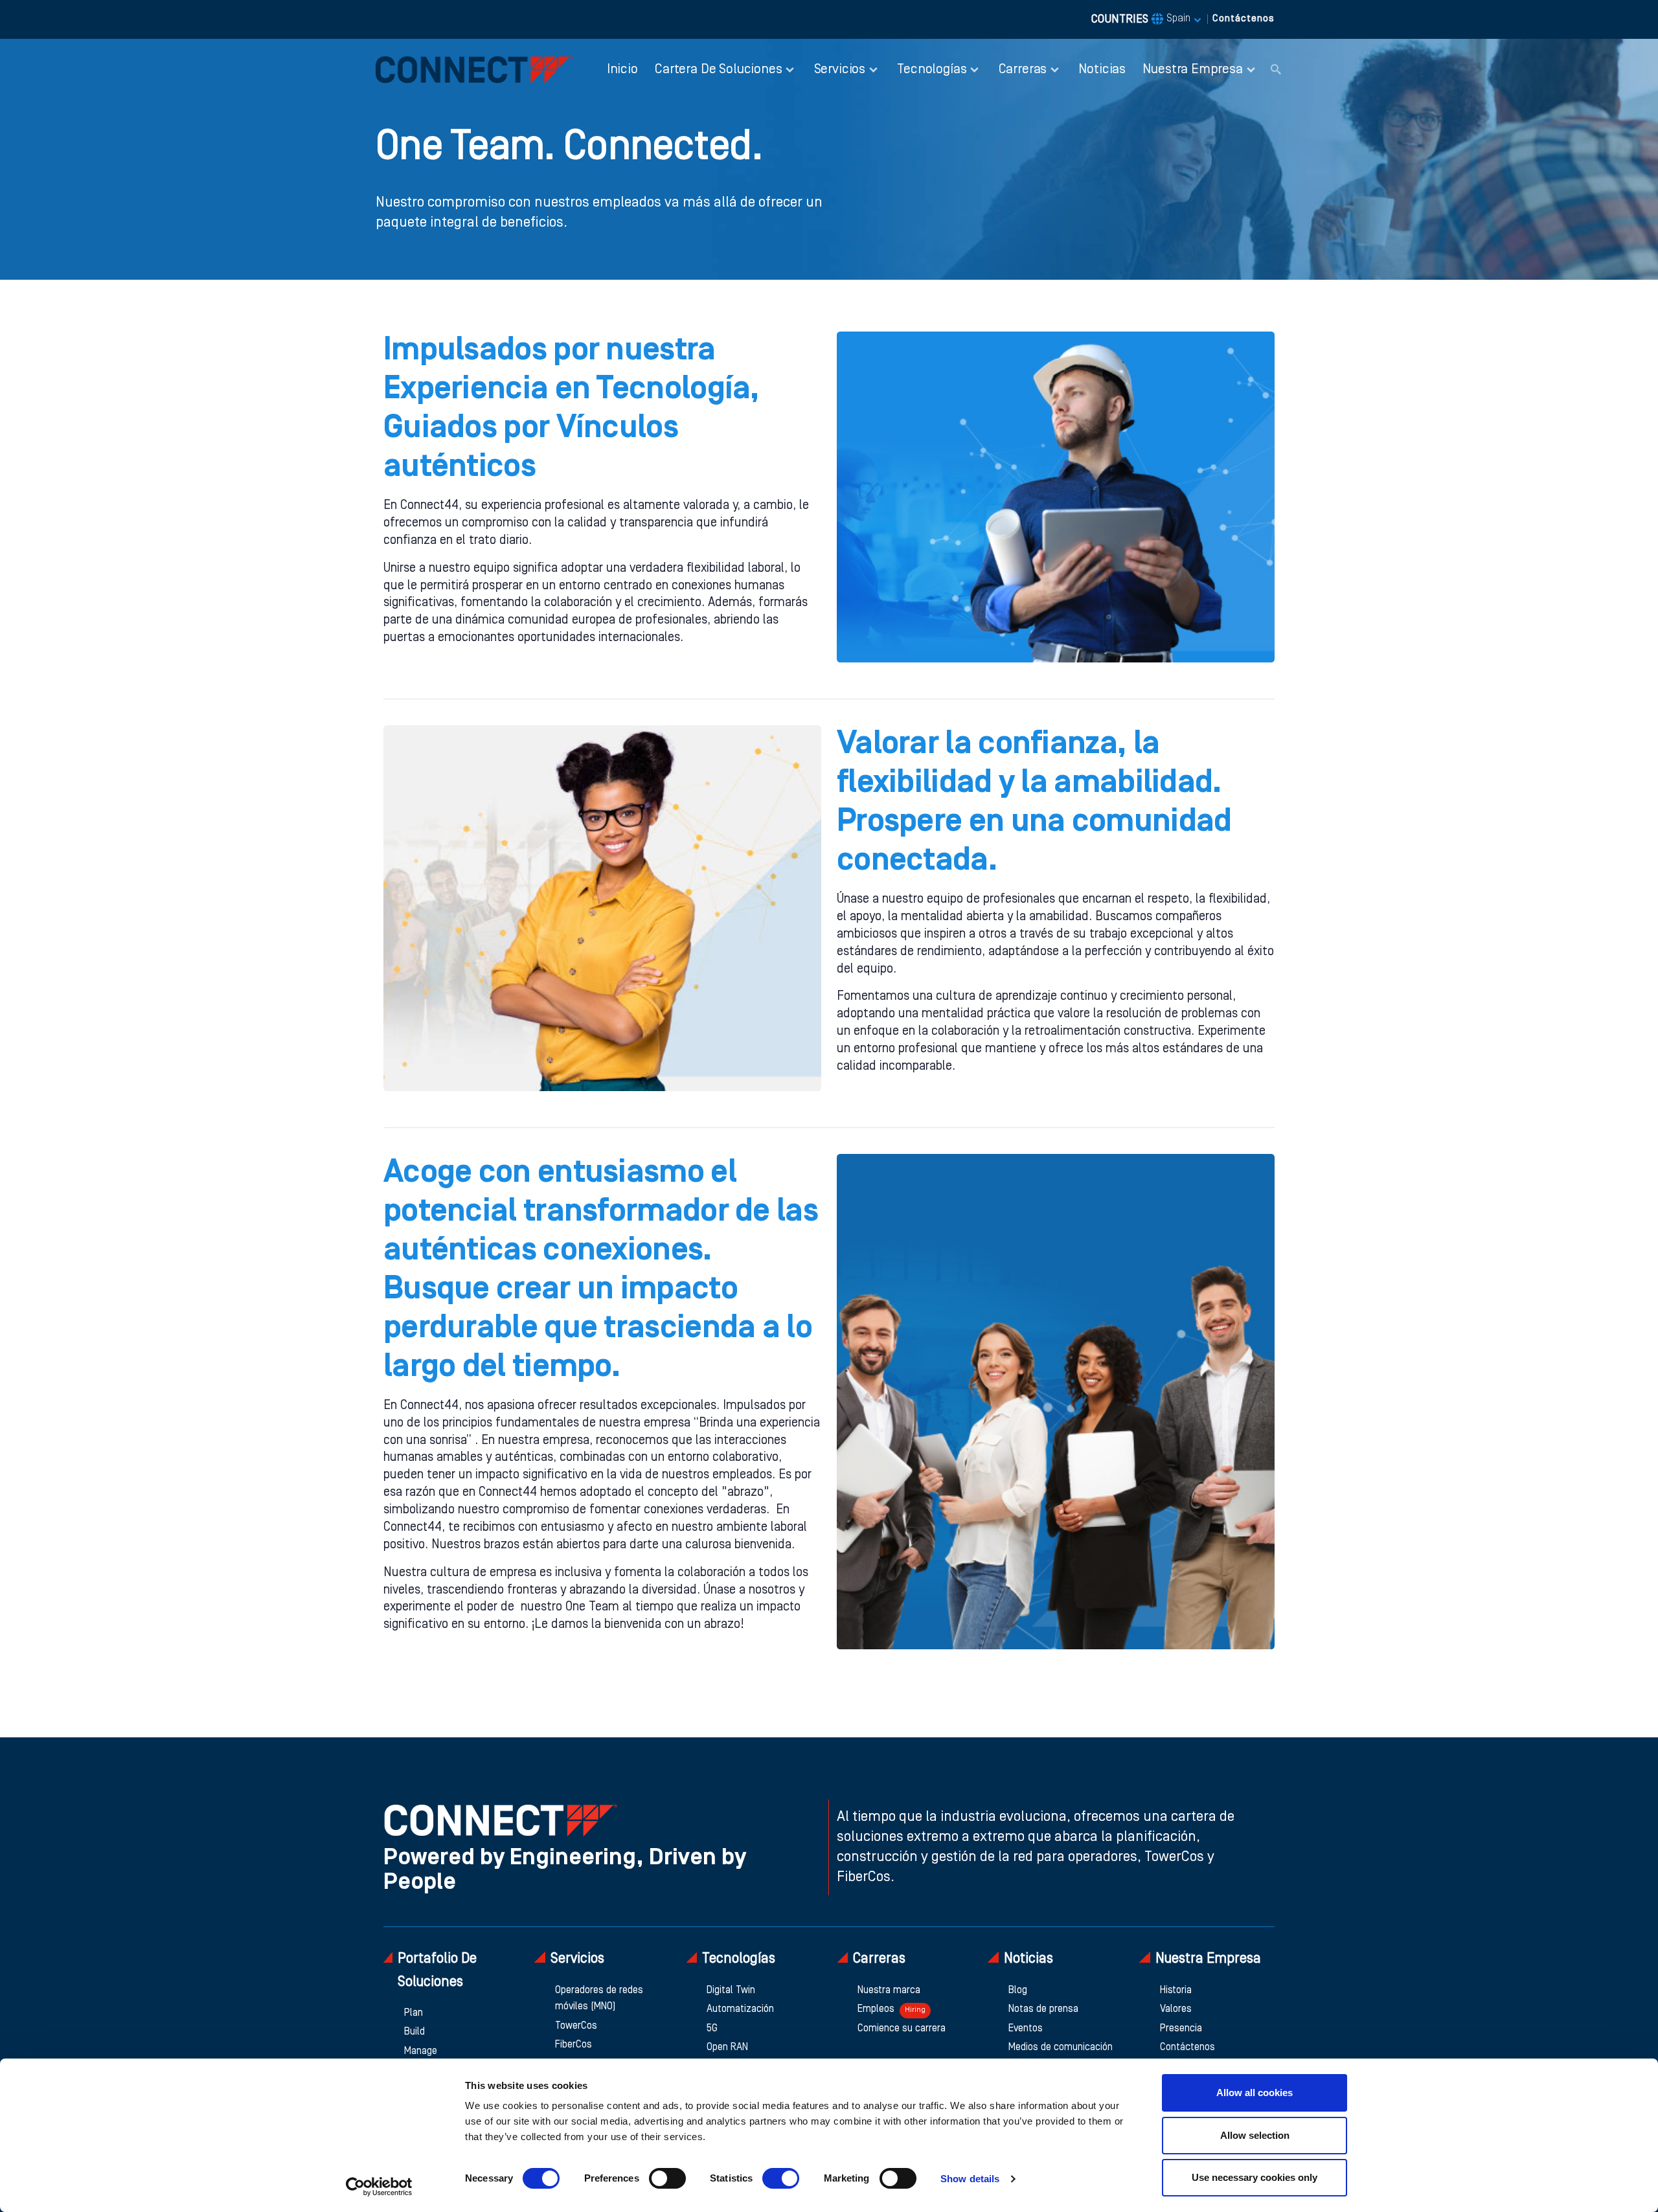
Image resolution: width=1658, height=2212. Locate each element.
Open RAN (727, 2048)
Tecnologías (739, 1959)
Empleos (891, 2009)
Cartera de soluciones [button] (718, 70)
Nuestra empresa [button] (1192, 70)
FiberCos (573, 2045)
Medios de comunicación (1061, 2048)
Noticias (1102, 70)
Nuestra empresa (1208, 1959)
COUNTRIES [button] (1141, 19)
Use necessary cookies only (1255, 2177)
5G (712, 2029)
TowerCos (576, 2026)
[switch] (667, 2178)
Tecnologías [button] (932, 70)
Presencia (1181, 2029)
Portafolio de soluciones (437, 1970)
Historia (1176, 1991)
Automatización (740, 2009)
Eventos (1026, 2029)
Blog (1018, 1991)
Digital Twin (731, 1991)
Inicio (622, 70)
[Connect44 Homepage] (475, 70)
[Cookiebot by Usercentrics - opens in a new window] (379, 2187)
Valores (1176, 2009)
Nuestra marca (889, 1991)
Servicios (577, 1959)
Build (414, 2032)
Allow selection (1255, 2135)
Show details (970, 2179)
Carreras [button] (1023, 70)
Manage (421, 2051)
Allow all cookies (1255, 2093)
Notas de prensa (1043, 2009)
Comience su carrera (902, 2029)
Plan (414, 2013)
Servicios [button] (840, 70)
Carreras (879, 1959)
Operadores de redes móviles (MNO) (599, 1999)
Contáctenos (1243, 19)
